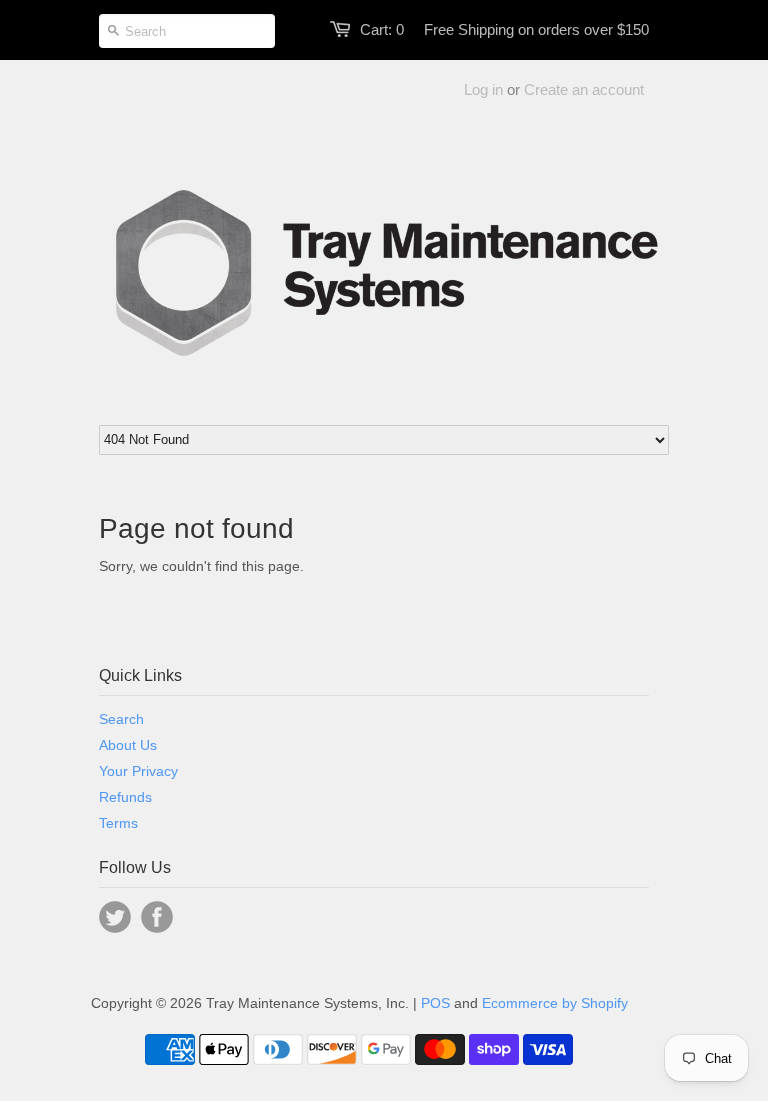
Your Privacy (138, 771)
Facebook (157, 917)
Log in (483, 89)
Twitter (115, 917)
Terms (118, 823)
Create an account (584, 89)
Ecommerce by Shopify (555, 1003)
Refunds (125, 797)
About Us (128, 745)
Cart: (382, 29)
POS (435, 1003)
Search (121, 719)
